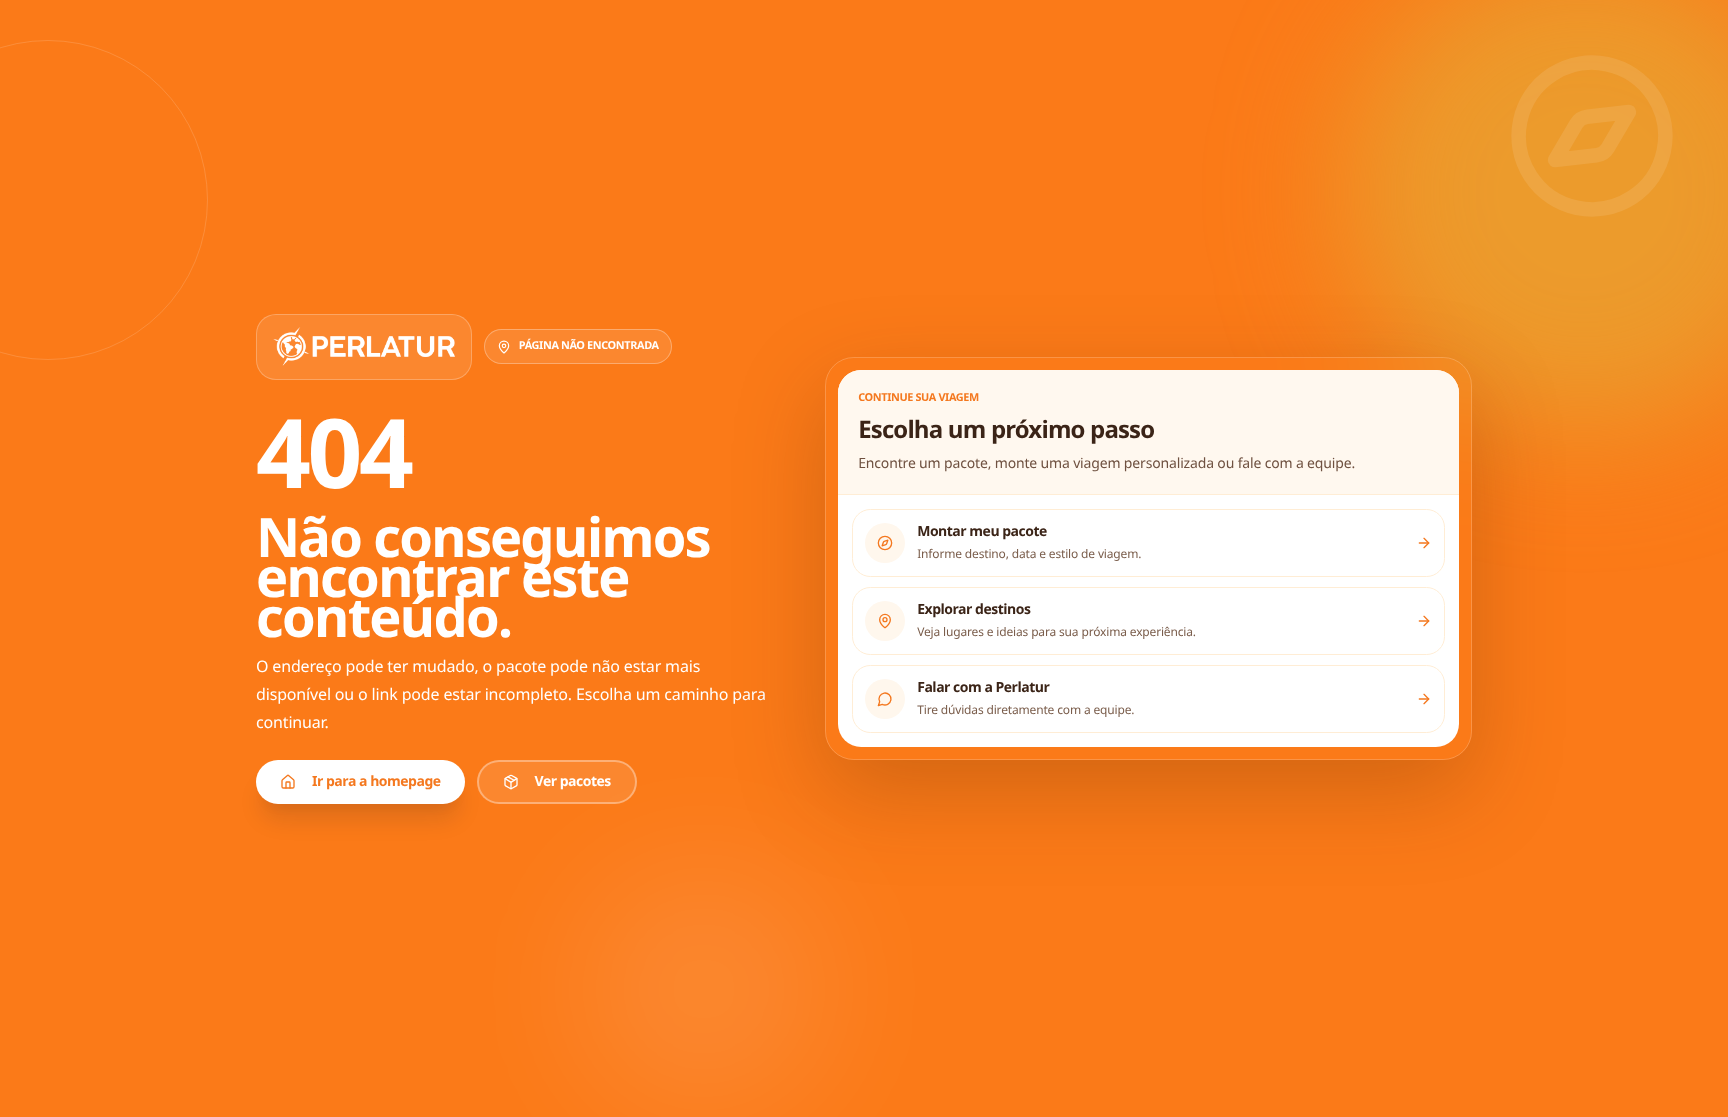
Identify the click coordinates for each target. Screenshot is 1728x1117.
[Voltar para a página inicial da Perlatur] (364, 347)
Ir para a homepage (376, 781)
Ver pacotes (573, 781)
